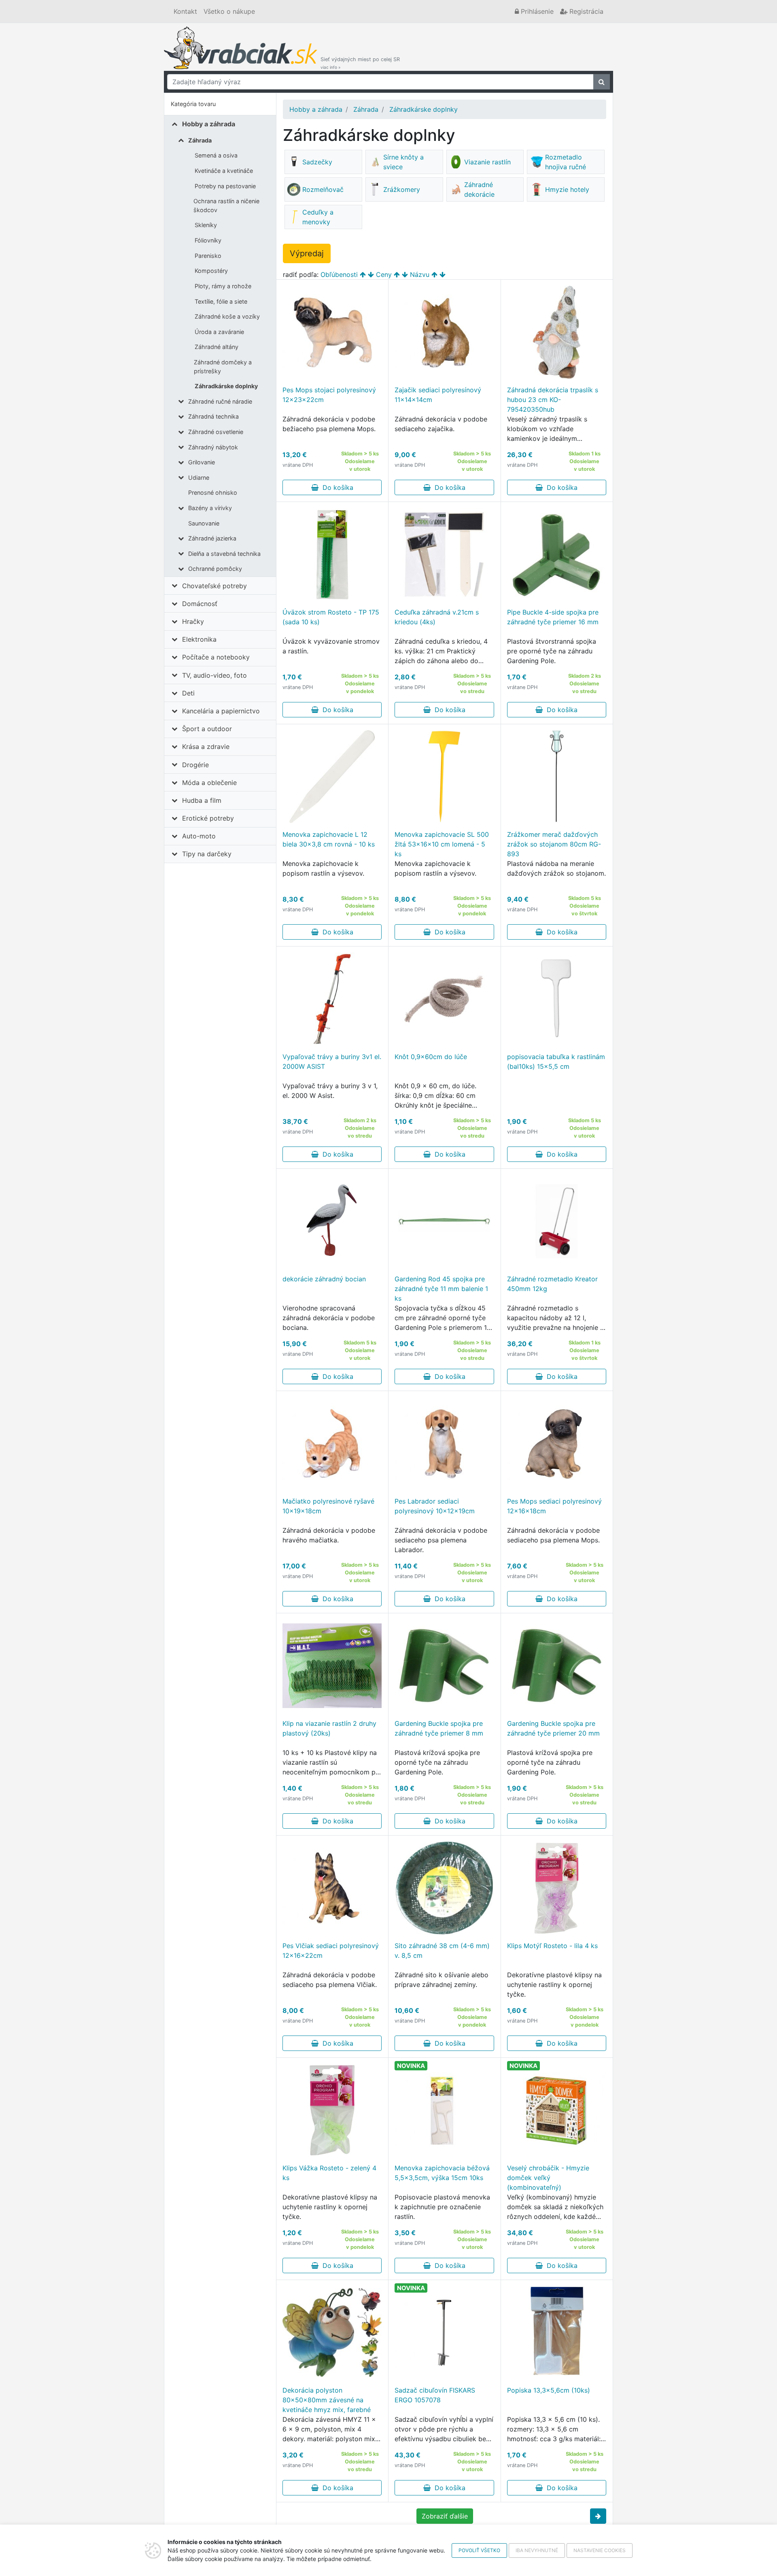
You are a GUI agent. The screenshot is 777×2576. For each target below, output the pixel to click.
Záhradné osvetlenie (216, 432)
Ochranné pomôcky (215, 569)
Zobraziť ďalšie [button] (445, 2516)
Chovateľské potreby (214, 586)
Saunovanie (204, 523)
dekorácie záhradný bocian (324, 1279)
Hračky (193, 621)
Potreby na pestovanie (225, 186)
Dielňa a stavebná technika (224, 554)
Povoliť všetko (479, 2550)
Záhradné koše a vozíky (227, 316)
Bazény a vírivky (210, 508)
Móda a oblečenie (209, 783)
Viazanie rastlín (487, 162)
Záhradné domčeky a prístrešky (223, 367)
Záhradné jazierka (212, 538)
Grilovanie (202, 462)
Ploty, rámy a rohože (223, 286)
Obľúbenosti (339, 274)
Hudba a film (202, 800)
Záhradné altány (217, 347)
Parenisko (208, 256)
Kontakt (185, 11)
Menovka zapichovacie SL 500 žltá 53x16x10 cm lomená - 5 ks (442, 844)
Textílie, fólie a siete (221, 301)
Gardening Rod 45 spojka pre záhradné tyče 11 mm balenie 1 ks (441, 1289)
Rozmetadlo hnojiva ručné (566, 162)
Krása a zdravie (206, 747)
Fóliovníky (208, 240)
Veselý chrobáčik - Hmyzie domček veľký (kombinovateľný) (548, 2178)
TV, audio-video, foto (214, 675)
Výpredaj (307, 253)
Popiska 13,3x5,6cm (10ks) (549, 2390)
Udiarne (199, 478)
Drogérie (195, 765)
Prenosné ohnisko (213, 492)
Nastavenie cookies (600, 2550)
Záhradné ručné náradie (220, 401)
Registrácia (585, 11)
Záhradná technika (213, 416)
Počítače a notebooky (216, 657)
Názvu (420, 274)
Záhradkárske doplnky (226, 386)
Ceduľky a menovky (318, 217)
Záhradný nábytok (213, 447)
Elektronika (199, 639)
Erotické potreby (208, 818)
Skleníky (206, 225)
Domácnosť (200, 604)
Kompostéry (211, 271)
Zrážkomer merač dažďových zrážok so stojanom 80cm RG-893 (554, 844)
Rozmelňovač (323, 189)
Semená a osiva (216, 155)
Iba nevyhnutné (537, 2550)
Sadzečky (317, 162)
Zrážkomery (402, 189)
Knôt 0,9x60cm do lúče (431, 1057)
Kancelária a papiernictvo (221, 711)
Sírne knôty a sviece (403, 162)
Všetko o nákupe (229, 11)
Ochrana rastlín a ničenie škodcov (226, 205)
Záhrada (200, 140)
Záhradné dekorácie (479, 189)
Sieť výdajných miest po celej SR (360, 63)
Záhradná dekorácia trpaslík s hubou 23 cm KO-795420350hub (553, 400)
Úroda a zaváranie (219, 332)
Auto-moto (199, 836)
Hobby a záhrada (209, 124)
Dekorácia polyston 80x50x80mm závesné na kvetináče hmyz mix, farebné (327, 2400)
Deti (188, 693)
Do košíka (336, 487)
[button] (598, 2516)
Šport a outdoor (207, 729)
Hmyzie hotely (567, 189)
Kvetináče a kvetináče (224, 171)
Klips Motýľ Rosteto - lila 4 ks (552, 1946)
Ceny (384, 274)
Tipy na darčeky (207, 854)
